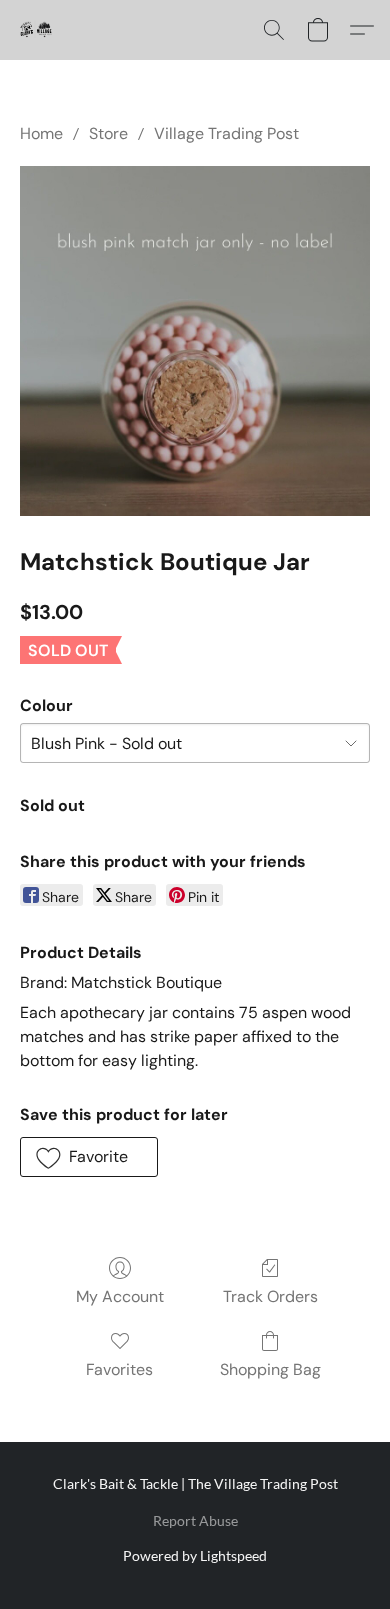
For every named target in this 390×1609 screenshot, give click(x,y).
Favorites (119, 1369)
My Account (120, 1296)
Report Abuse (195, 1520)
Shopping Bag (270, 1369)
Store (108, 133)
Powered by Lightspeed (195, 1555)
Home (41, 133)
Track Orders (270, 1296)
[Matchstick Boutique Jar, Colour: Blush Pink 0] (195, 341)
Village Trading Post (226, 133)
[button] (36, 30)
